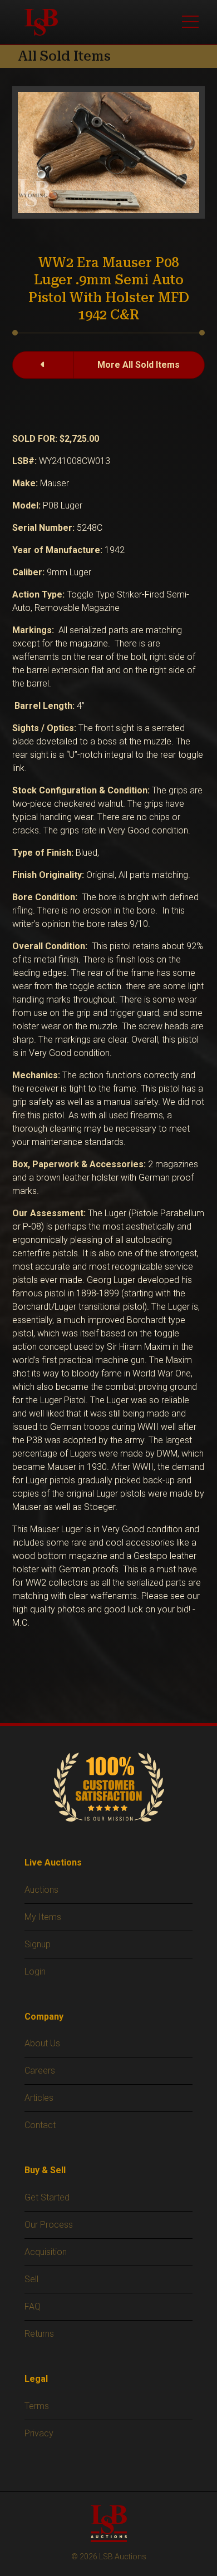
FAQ (33, 2306)
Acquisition (46, 2252)
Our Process (49, 2225)
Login (35, 1972)
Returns (39, 2334)
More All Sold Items (139, 365)
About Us (42, 2043)
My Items (43, 1917)
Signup (38, 1944)
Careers (40, 2071)
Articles (39, 2098)
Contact (40, 2125)
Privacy (39, 2433)
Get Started (47, 2197)
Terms (37, 2406)
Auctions (41, 1890)
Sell (31, 2279)
